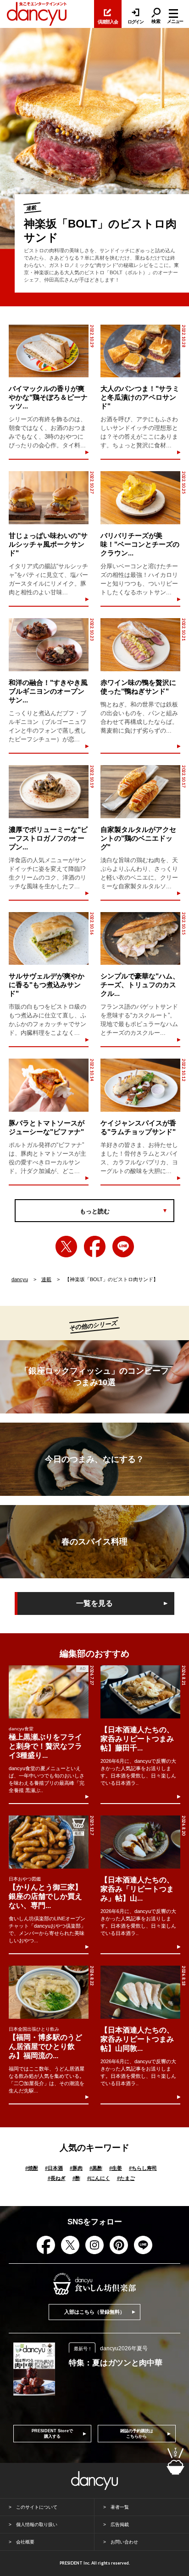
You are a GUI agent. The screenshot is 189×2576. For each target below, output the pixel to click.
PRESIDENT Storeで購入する (52, 2434)
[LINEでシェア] (123, 1247)
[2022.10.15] (140, 939)
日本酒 (54, 2168)
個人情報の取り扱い (37, 2524)
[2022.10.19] (49, 792)
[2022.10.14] (49, 1085)
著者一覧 (120, 2507)
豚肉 (76, 2168)
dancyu (20, 1279)
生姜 (116, 2168)
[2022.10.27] (49, 498)
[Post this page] (66, 1247)
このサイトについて (37, 2507)
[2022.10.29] (49, 351)
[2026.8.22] (49, 1992)
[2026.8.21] (140, 1692)
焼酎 (32, 2168)
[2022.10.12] (140, 1085)
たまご (126, 2178)
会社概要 (25, 2542)
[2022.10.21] (140, 645)
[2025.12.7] (49, 1842)
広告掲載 (120, 2524)
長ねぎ (57, 2178)
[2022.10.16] (49, 939)
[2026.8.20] (140, 1842)
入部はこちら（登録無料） (94, 2312)
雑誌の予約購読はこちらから (137, 2434)
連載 (46, 1279)
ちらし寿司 (143, 2168)
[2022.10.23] (49, 645)
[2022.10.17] (140, 792)
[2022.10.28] (140, 351)
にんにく (99, 2178)
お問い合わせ (124, 2542)
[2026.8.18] (140, 1992)
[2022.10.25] (140, 498)
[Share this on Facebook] (95, 1247)
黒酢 (96, 2168)
